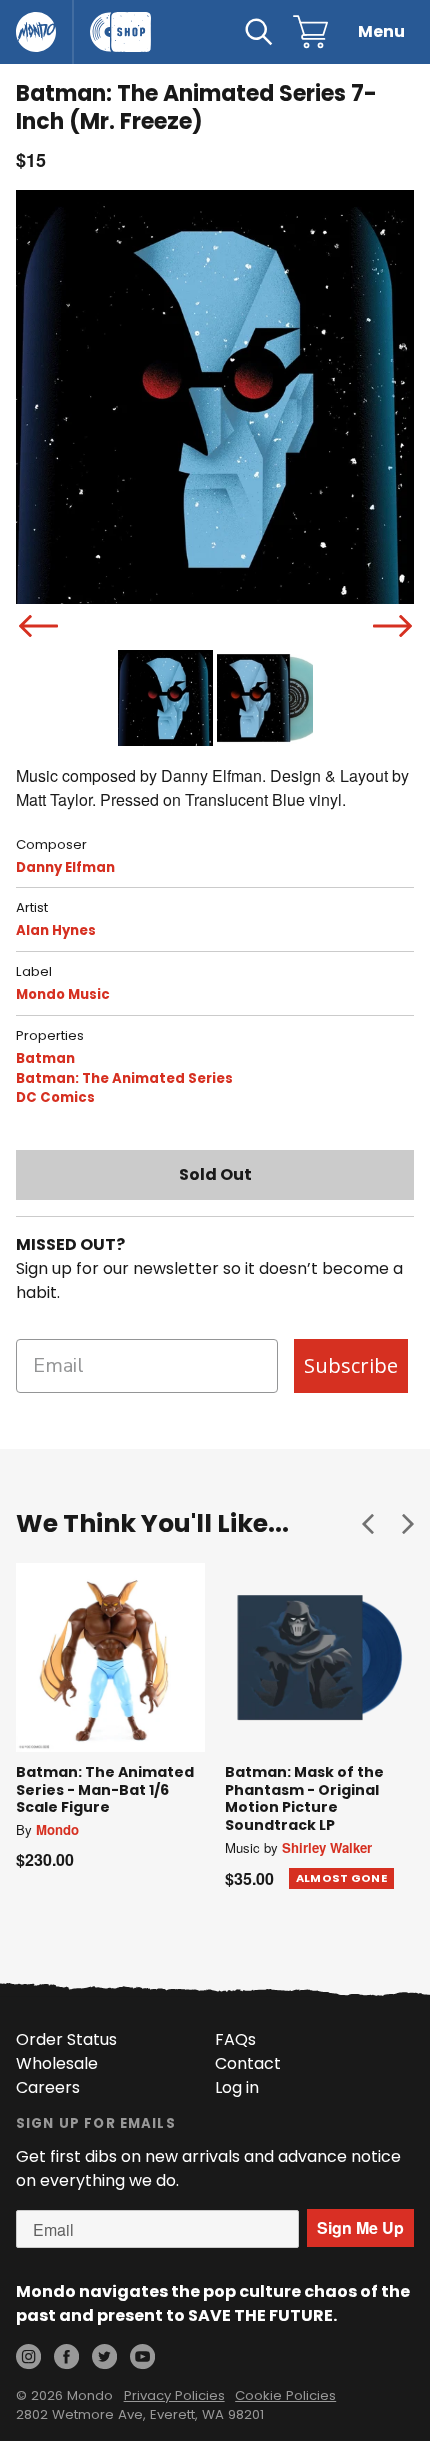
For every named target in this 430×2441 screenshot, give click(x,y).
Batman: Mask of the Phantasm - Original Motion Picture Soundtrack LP (304, 1798)
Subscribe (351, 1365)
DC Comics (55, 1097)
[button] (368, 1523)
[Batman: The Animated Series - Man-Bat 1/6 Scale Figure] (110, 1657)
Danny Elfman (65, 867)
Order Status (66, 2039)
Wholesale (57, 2063)
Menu (381, 31)
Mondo (57, 1829)
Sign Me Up (360, 2227)
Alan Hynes (56, 930)
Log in (237, 2087)
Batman (45, 1058)
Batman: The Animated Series (124, 1078)
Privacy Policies (174, 2395)
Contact (248, 2063)
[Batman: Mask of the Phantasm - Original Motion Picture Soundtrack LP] (319, 1657)
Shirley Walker (327, 1847)
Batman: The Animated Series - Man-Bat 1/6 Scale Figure (105, 1789)
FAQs (235, 2039)
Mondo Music (63, 994)
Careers (48, 2087)
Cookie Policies (285, 2395)
